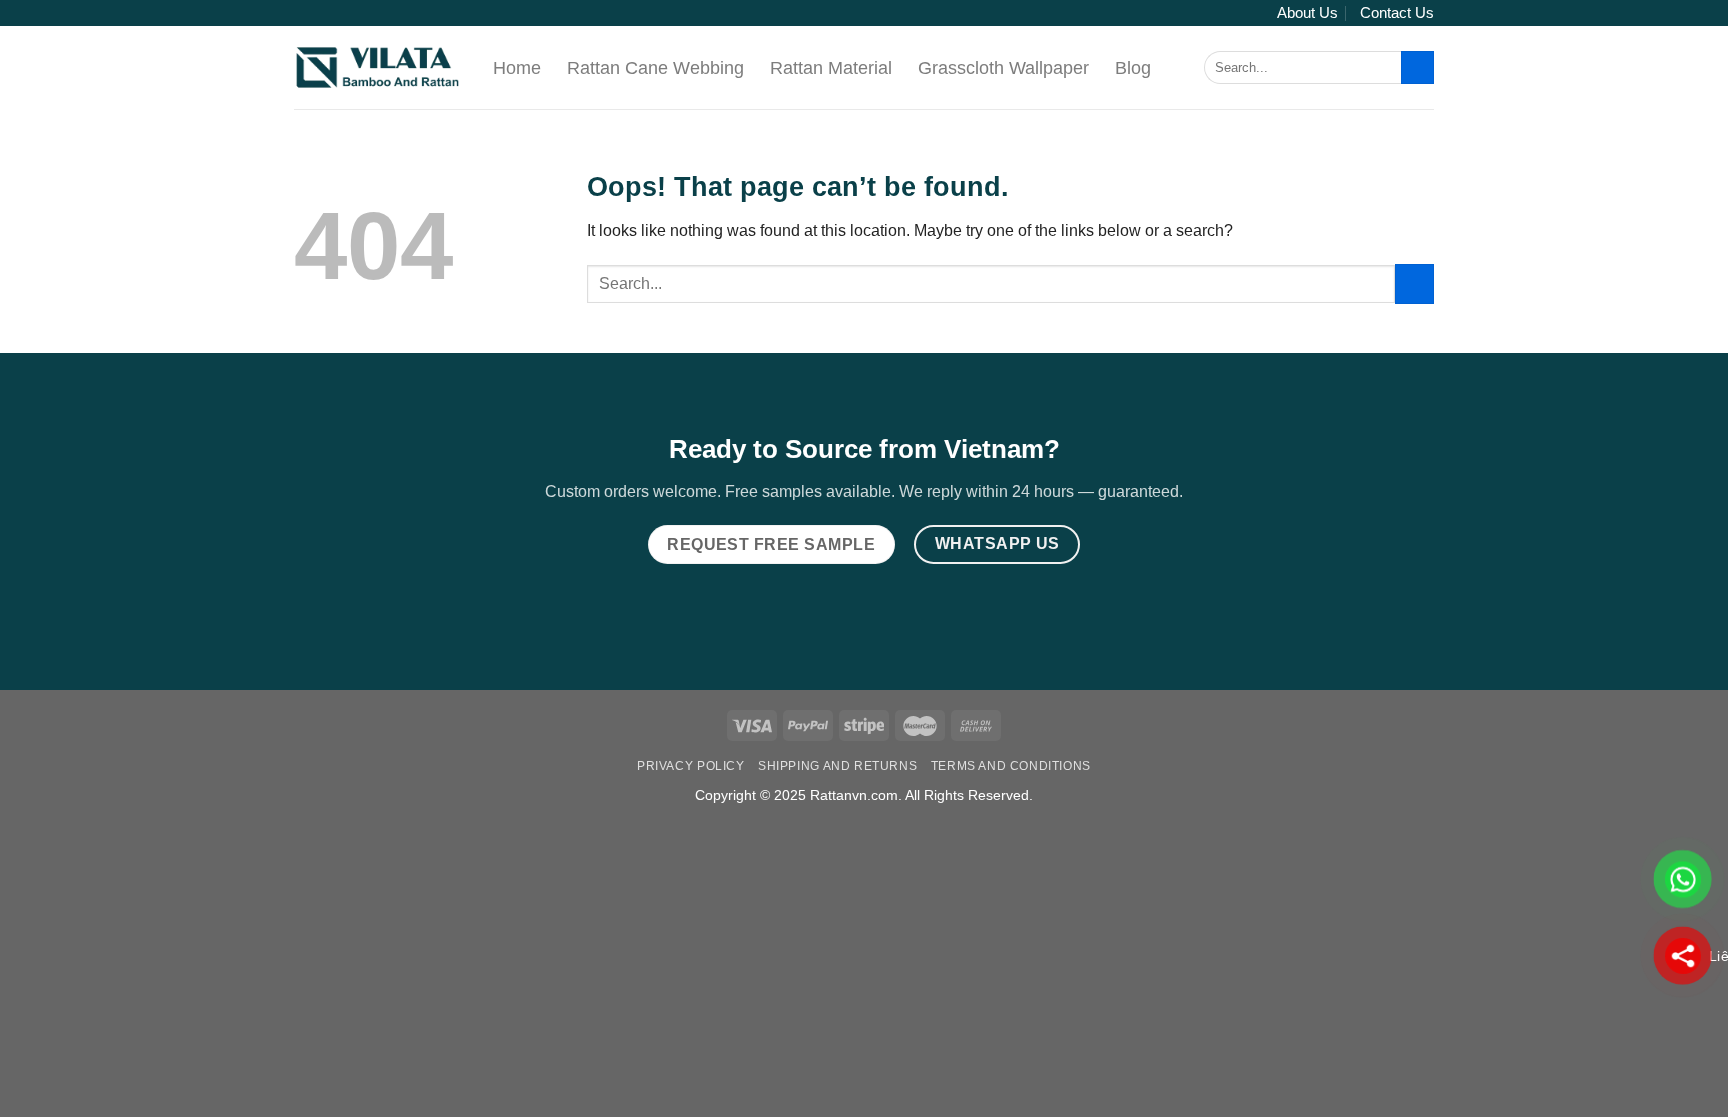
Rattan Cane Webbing (655, 68)
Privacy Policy (691, 766)
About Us (1307, 12)
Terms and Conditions (1011, 766)
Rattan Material (831, 68)
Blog (1133, 68)
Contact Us (1397, 12)
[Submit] (1417, 68)
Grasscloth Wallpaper (1003, 68)
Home (517, 68)
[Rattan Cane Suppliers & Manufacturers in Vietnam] (378, 67)
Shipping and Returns (837, 766)
